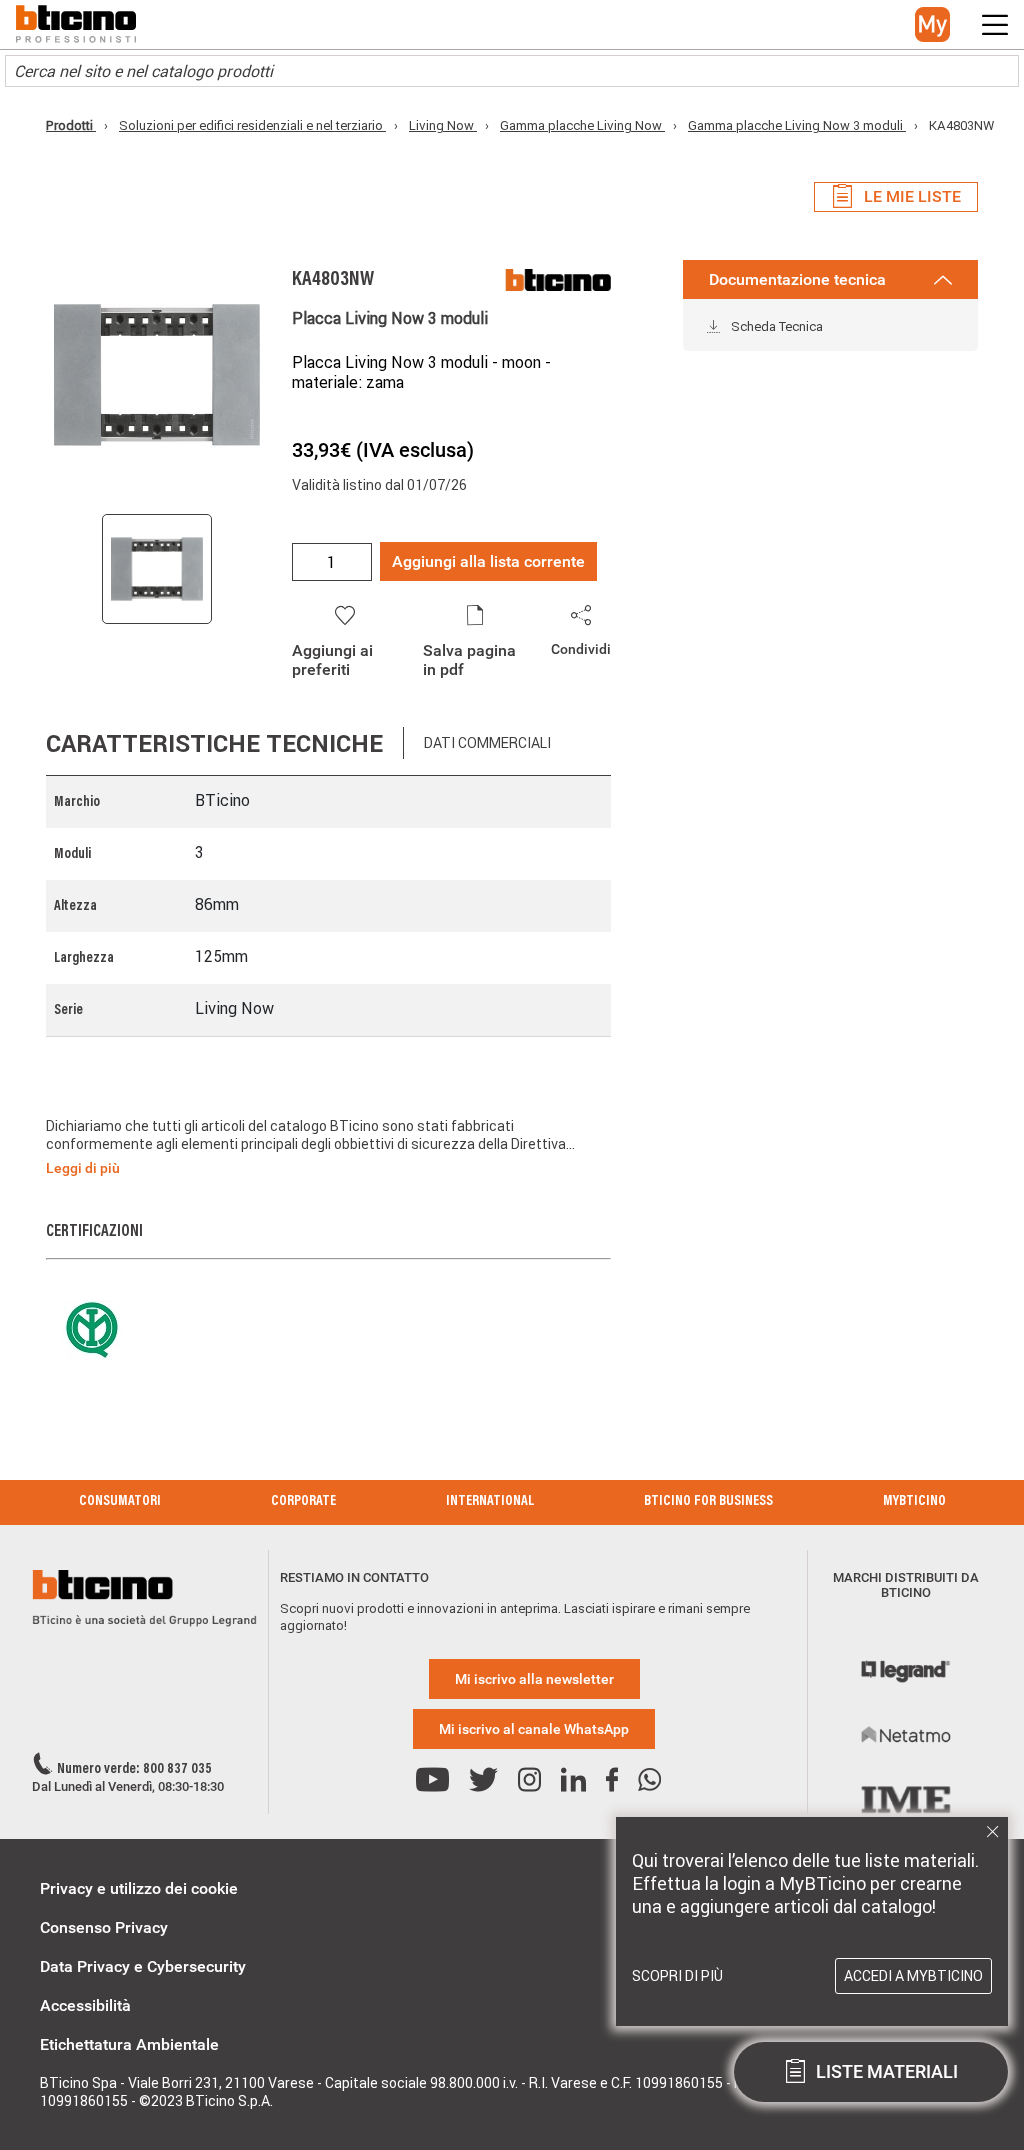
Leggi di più (83, 1168)
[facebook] (612, 1780)
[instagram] (529, 1780)
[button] (932, 24)
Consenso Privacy (104, 1927)
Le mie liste (912, 196)
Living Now (443, 125)
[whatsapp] (649, 1780)
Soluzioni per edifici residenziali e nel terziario (252, 125)
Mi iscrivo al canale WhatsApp (534, 1729)
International (490, 1502)
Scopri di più (677, 1976)
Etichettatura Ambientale (129, 2044)
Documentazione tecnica (797, 279)
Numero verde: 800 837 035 (134, 1770)
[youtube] (432, 1780)
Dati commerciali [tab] (487, 743)
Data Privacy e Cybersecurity (143, 1966)
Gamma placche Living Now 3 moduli (797, 125)
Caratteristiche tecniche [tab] (214, 743)
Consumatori (120, 1502)
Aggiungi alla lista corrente (488, 561)
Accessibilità (85, 2005)
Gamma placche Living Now (582, 125)
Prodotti (71, 125)
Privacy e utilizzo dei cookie (139, 1888)
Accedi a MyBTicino (913, 1976)
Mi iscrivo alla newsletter (534, 1679)
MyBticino (914, 1502)
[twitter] (483, 1780)
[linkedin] (573, 1780)
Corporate (303, 1502)
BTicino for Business (708, 1502)
